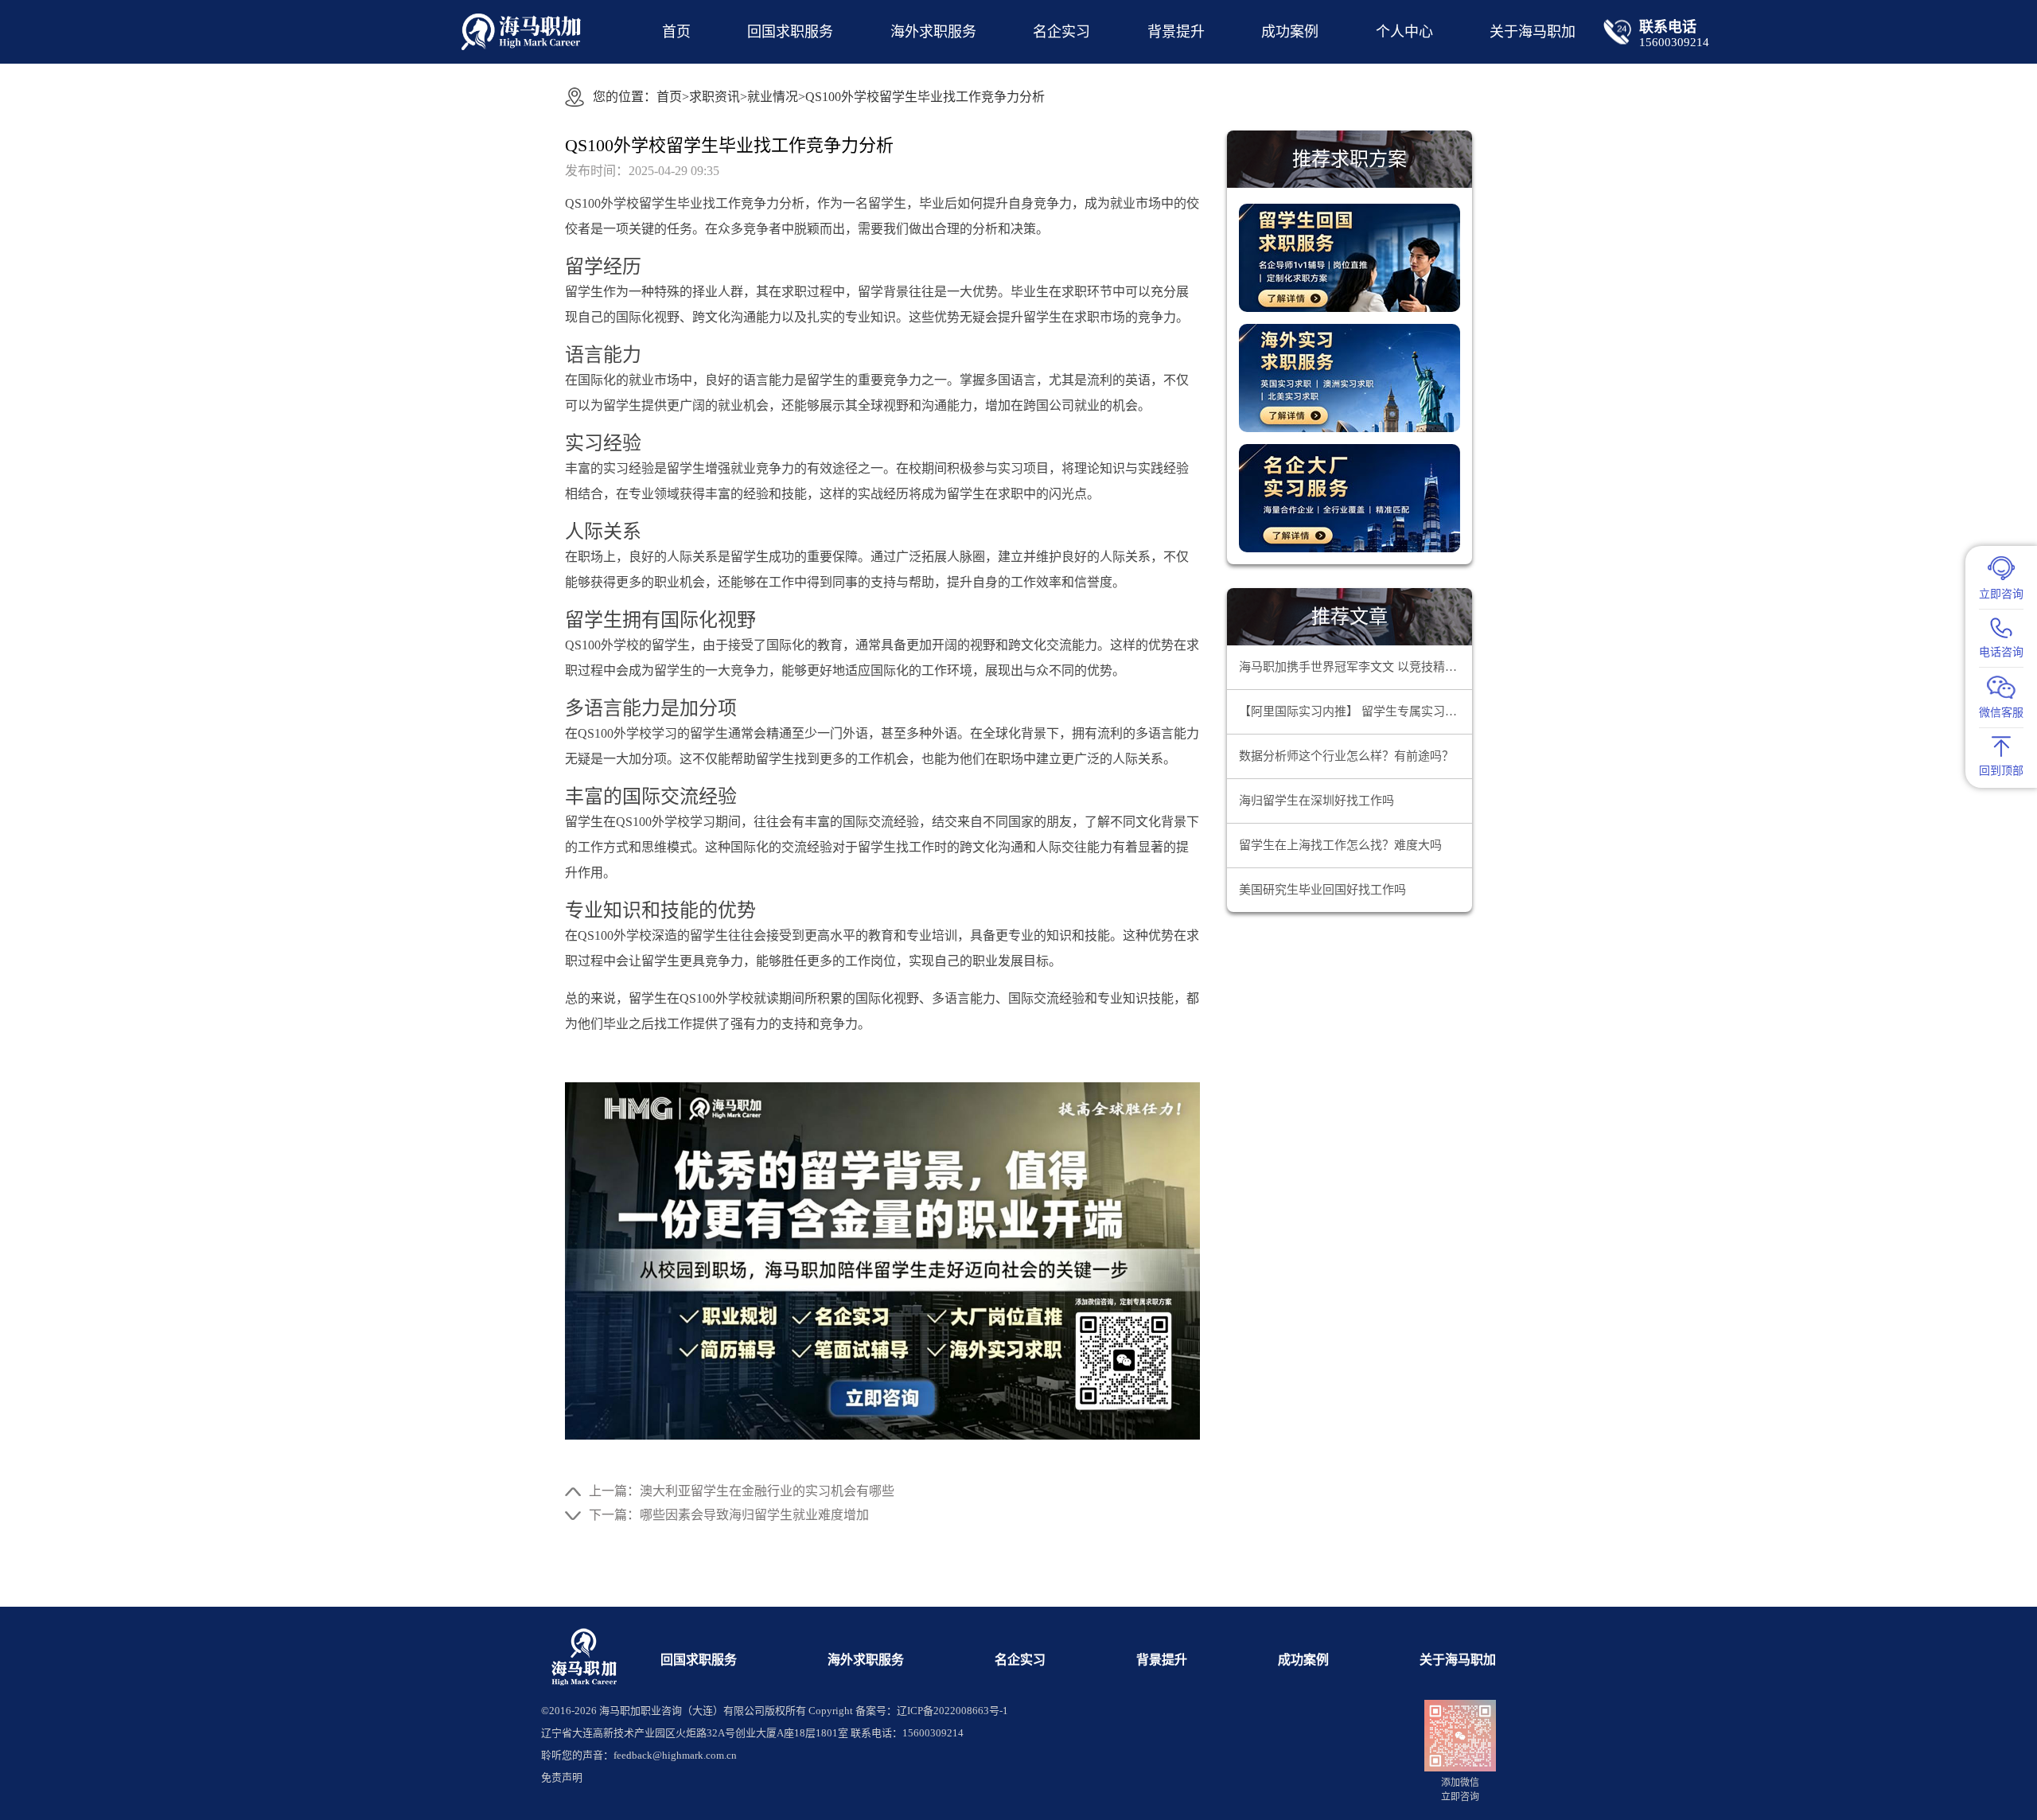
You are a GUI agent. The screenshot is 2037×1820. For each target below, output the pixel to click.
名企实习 (1061, 32)
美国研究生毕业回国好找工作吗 (1322, 890)
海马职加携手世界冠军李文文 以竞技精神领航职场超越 (1355, 667)
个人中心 (1404, 32)
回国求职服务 (790, 32)
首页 (676, 32)
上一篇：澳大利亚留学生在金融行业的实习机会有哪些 (742, 1491)
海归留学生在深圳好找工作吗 (1316, 801)
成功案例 (1290, 32)
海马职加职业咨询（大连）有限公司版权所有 (703, 1711)
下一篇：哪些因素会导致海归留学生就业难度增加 (729, 1515)
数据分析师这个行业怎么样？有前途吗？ (1346, 756)
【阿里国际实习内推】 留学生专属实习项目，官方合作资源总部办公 (1355, 711)
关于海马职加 (1458, 1660)
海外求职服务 (933, 32)
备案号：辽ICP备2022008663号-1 (932, 1711)
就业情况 (773, 97)
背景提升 (1176, 32)
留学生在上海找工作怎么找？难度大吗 (1340, 845)
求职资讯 (715, 97)
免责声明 (562, 1777)
